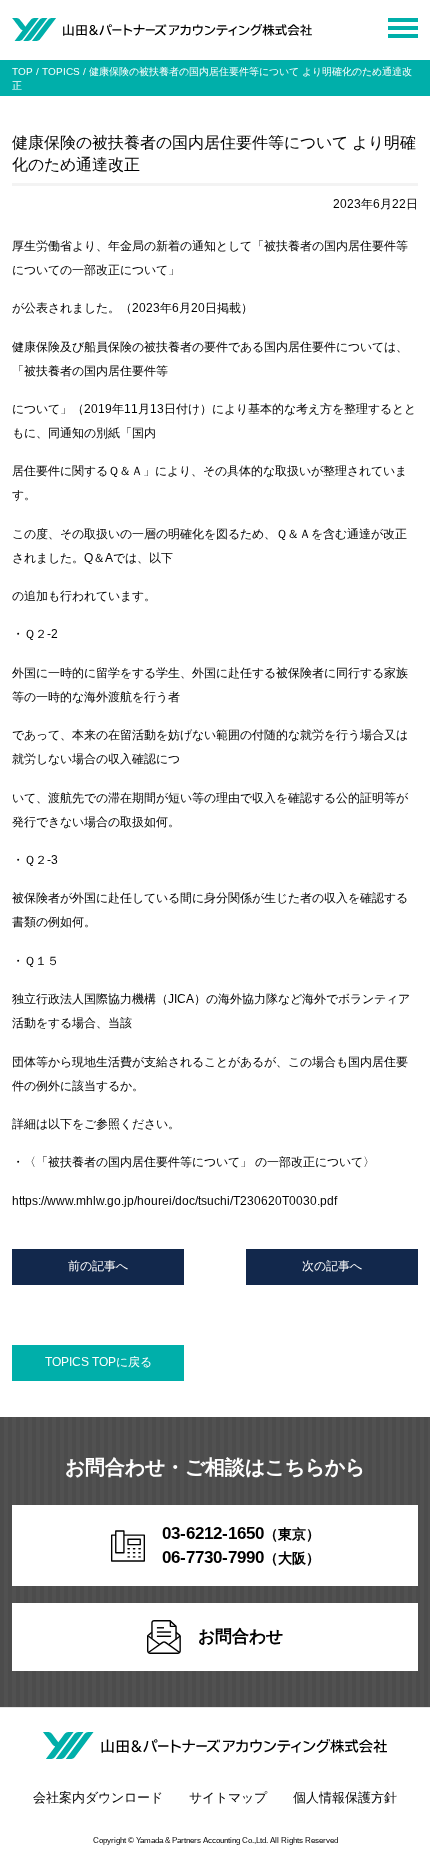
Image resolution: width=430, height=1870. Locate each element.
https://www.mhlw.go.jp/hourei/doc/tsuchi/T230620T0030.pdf (174, 1201)
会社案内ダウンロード (98, 1797)
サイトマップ (228, 1797)
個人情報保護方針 (345, 1797)
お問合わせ (240, 1636)
